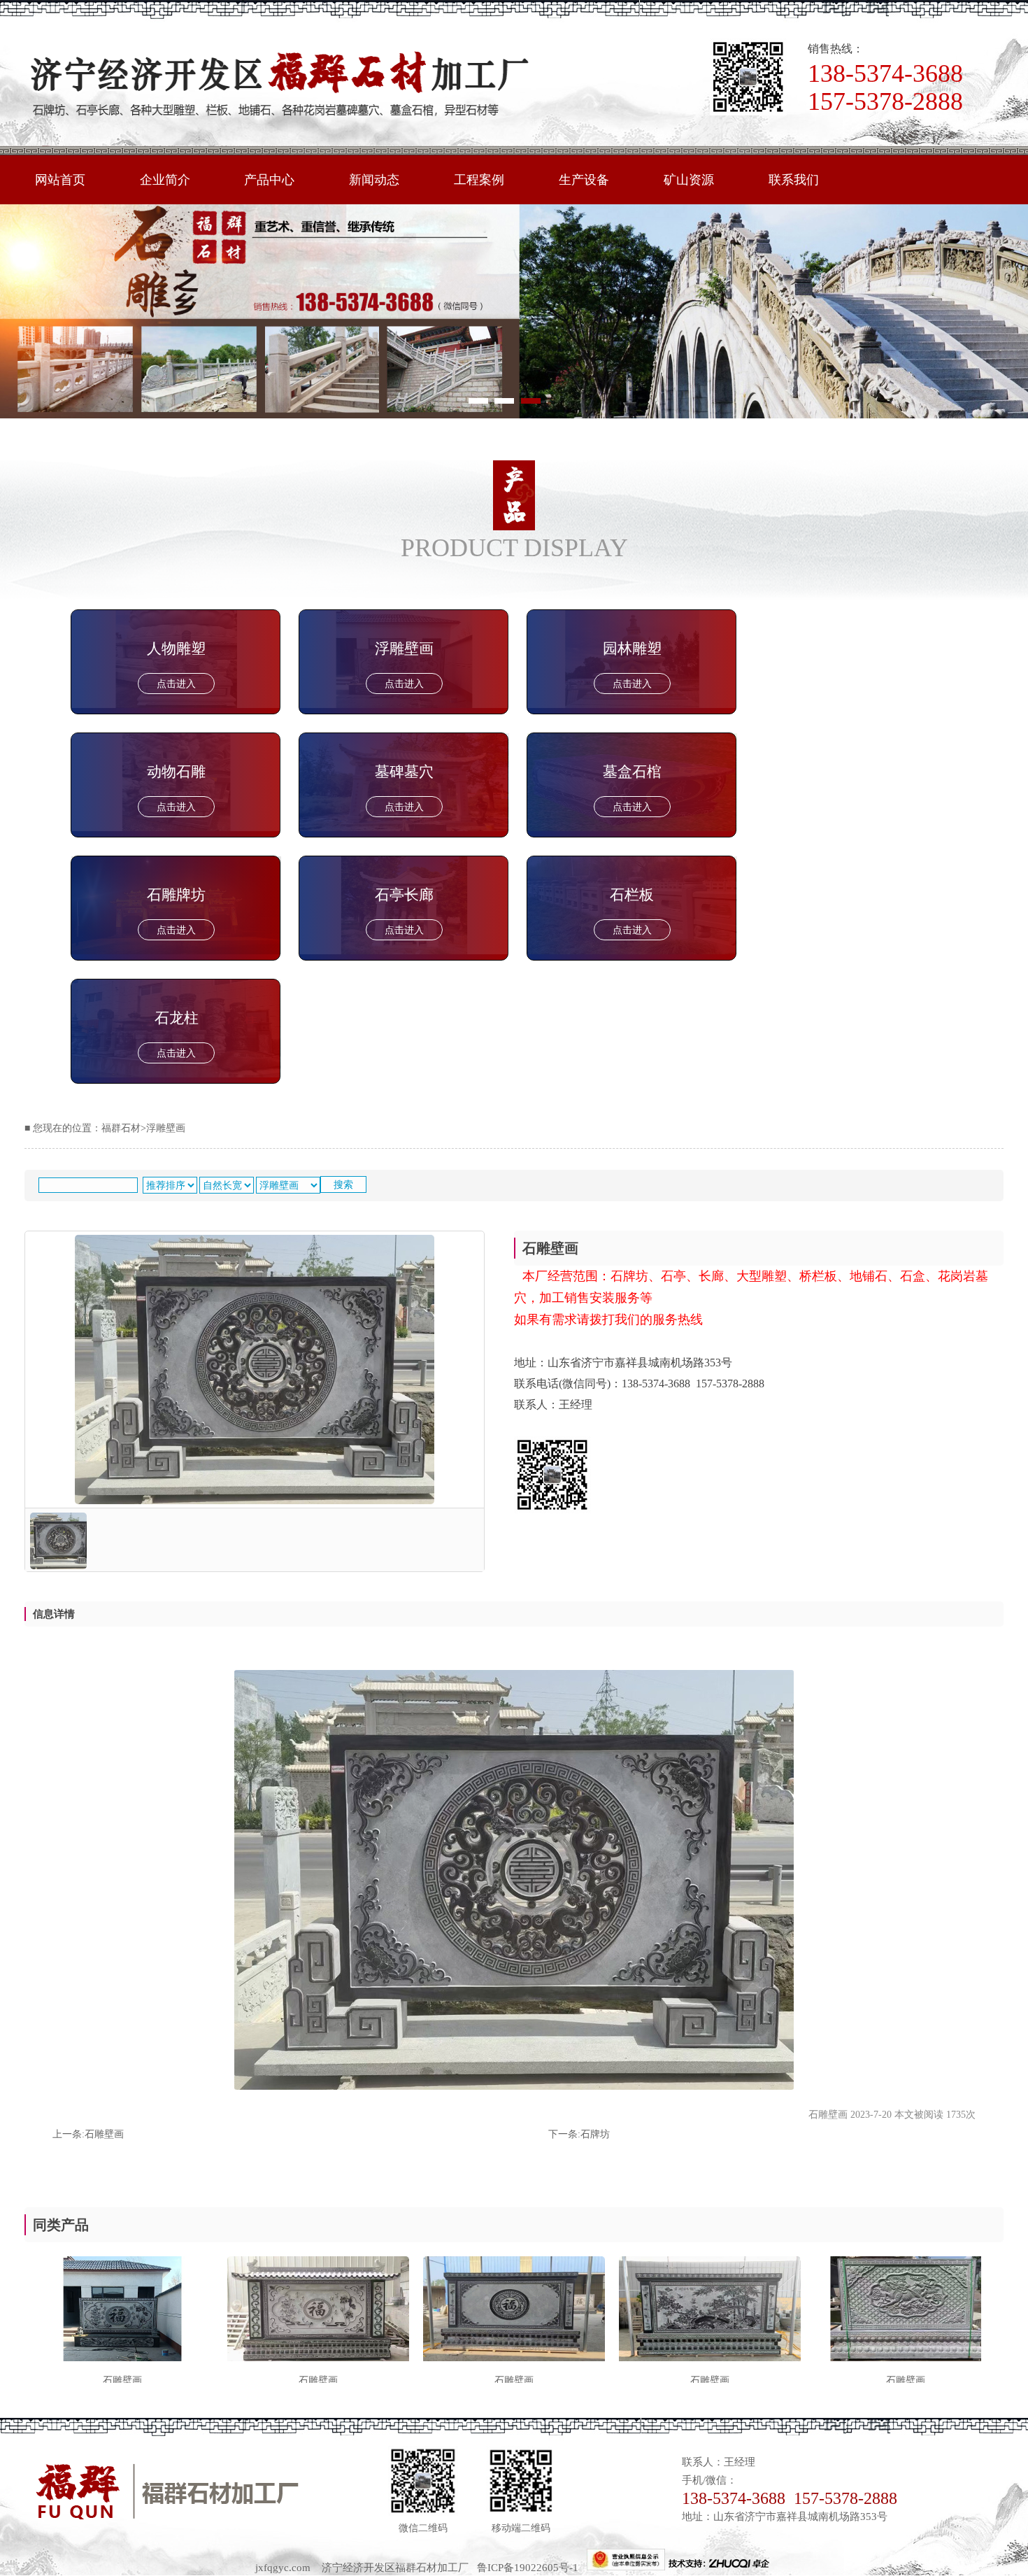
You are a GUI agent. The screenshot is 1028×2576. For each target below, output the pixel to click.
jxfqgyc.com (283, 2567)
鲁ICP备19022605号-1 (532, 2567)
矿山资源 (689, 180)
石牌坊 (595, 2134)
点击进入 (176, 684)
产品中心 (269, 180)
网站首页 (60, 180)
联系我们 (794, 180)
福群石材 (121, 1128)
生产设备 (584, 180)
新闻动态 (374, 180)
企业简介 (165, 180)
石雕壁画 (104, 2134)
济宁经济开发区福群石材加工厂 (395, 2567)
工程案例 (479, 180)
